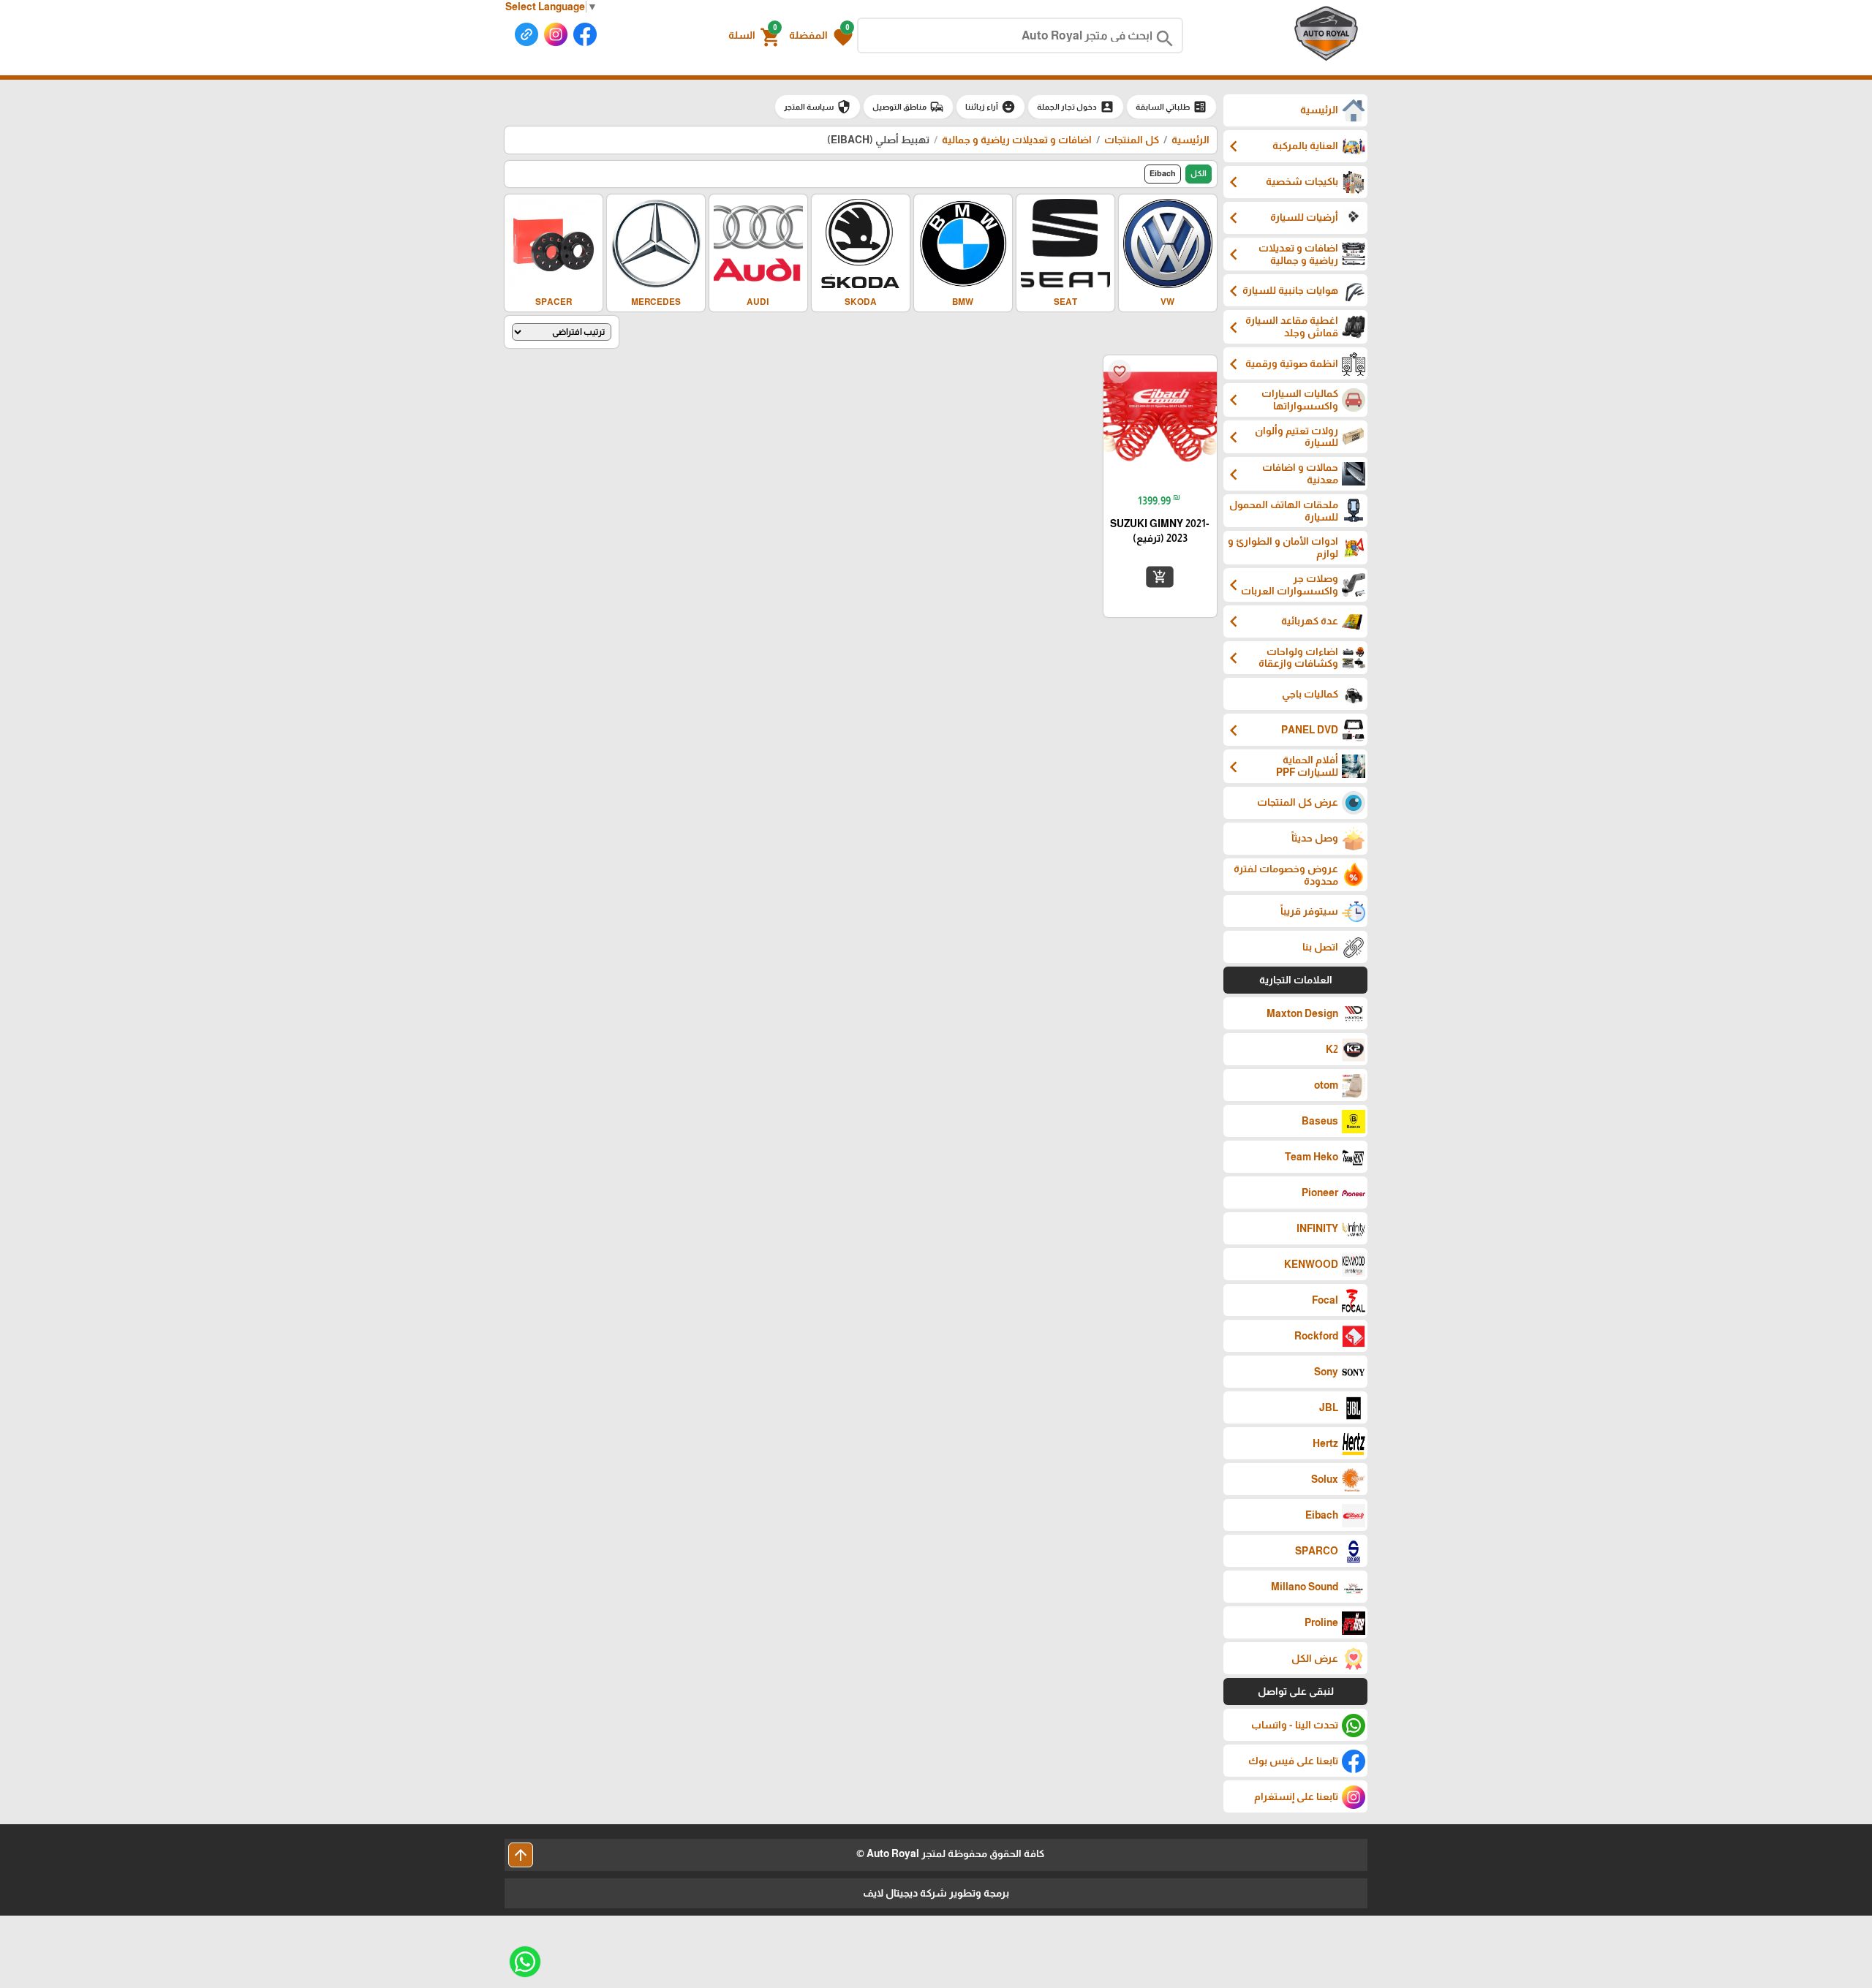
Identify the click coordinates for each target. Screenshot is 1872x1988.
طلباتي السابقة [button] (1171, 107)
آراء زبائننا (990, 107)
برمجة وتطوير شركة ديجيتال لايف (936, 1893)
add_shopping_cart (1160, 577)
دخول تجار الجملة (1076, 107)
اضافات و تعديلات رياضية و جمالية (1016, 140)
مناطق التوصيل (908, 107)
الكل (1199, 173)
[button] (821, 36)
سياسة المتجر (818, 107)
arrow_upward (521, 1855)
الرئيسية (1190, 140)
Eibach (1163, 173)
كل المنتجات (1132, 140)
